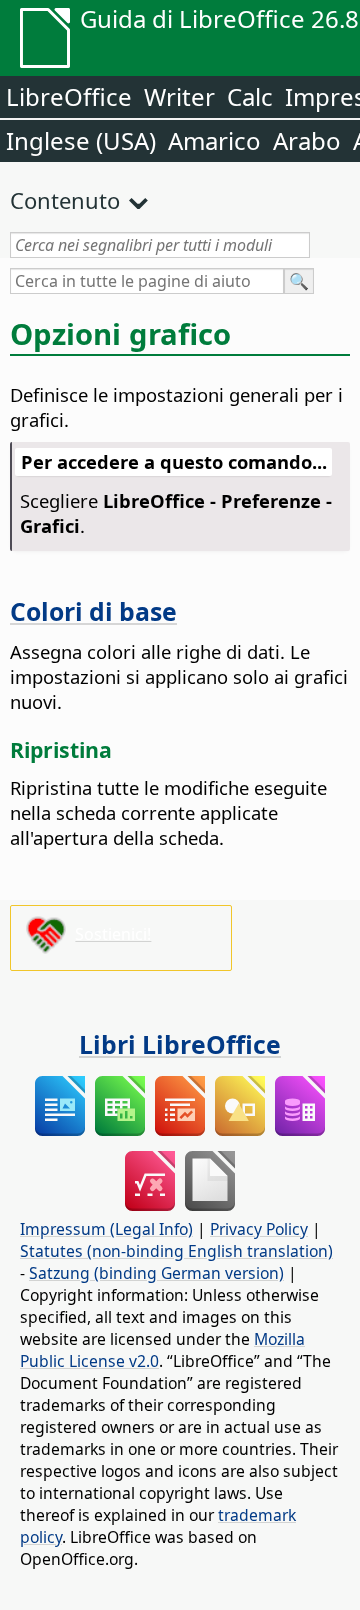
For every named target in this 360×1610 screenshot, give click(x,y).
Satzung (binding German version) (156, 1273)
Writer (179, 96)
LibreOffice (69, 96)
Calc (250, 96)
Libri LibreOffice (180, 1044)
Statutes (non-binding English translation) (176, 1251)
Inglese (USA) (81, 140)
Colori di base (93, 611)
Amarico (214, 140)
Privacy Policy (259, 1229)
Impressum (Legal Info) (106, 1229)
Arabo (307, 140)
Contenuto (65, 200)
